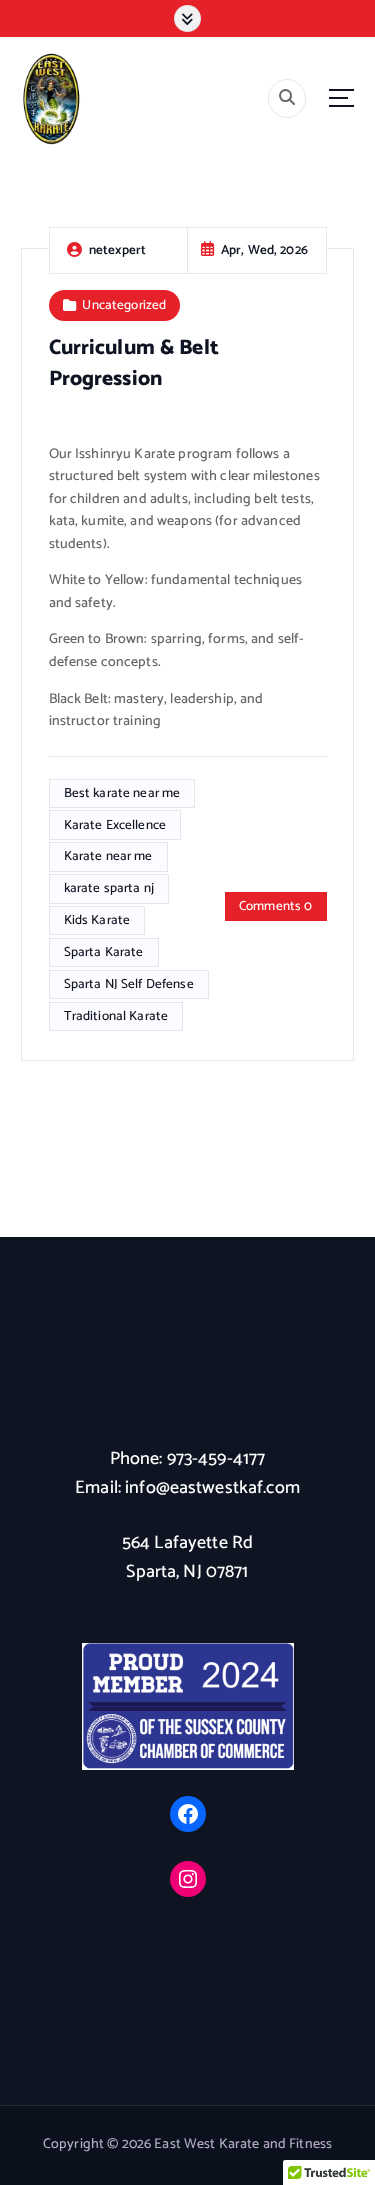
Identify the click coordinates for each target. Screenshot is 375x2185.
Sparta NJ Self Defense (129, 984)
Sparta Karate (104, 952)
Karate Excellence (115, 825)
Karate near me (108, 856)
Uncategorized (124, 305)
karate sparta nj (109, 888)
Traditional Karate (116, 1016)
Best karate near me (122, 793)
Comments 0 (275, 906)
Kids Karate (97, 920)
